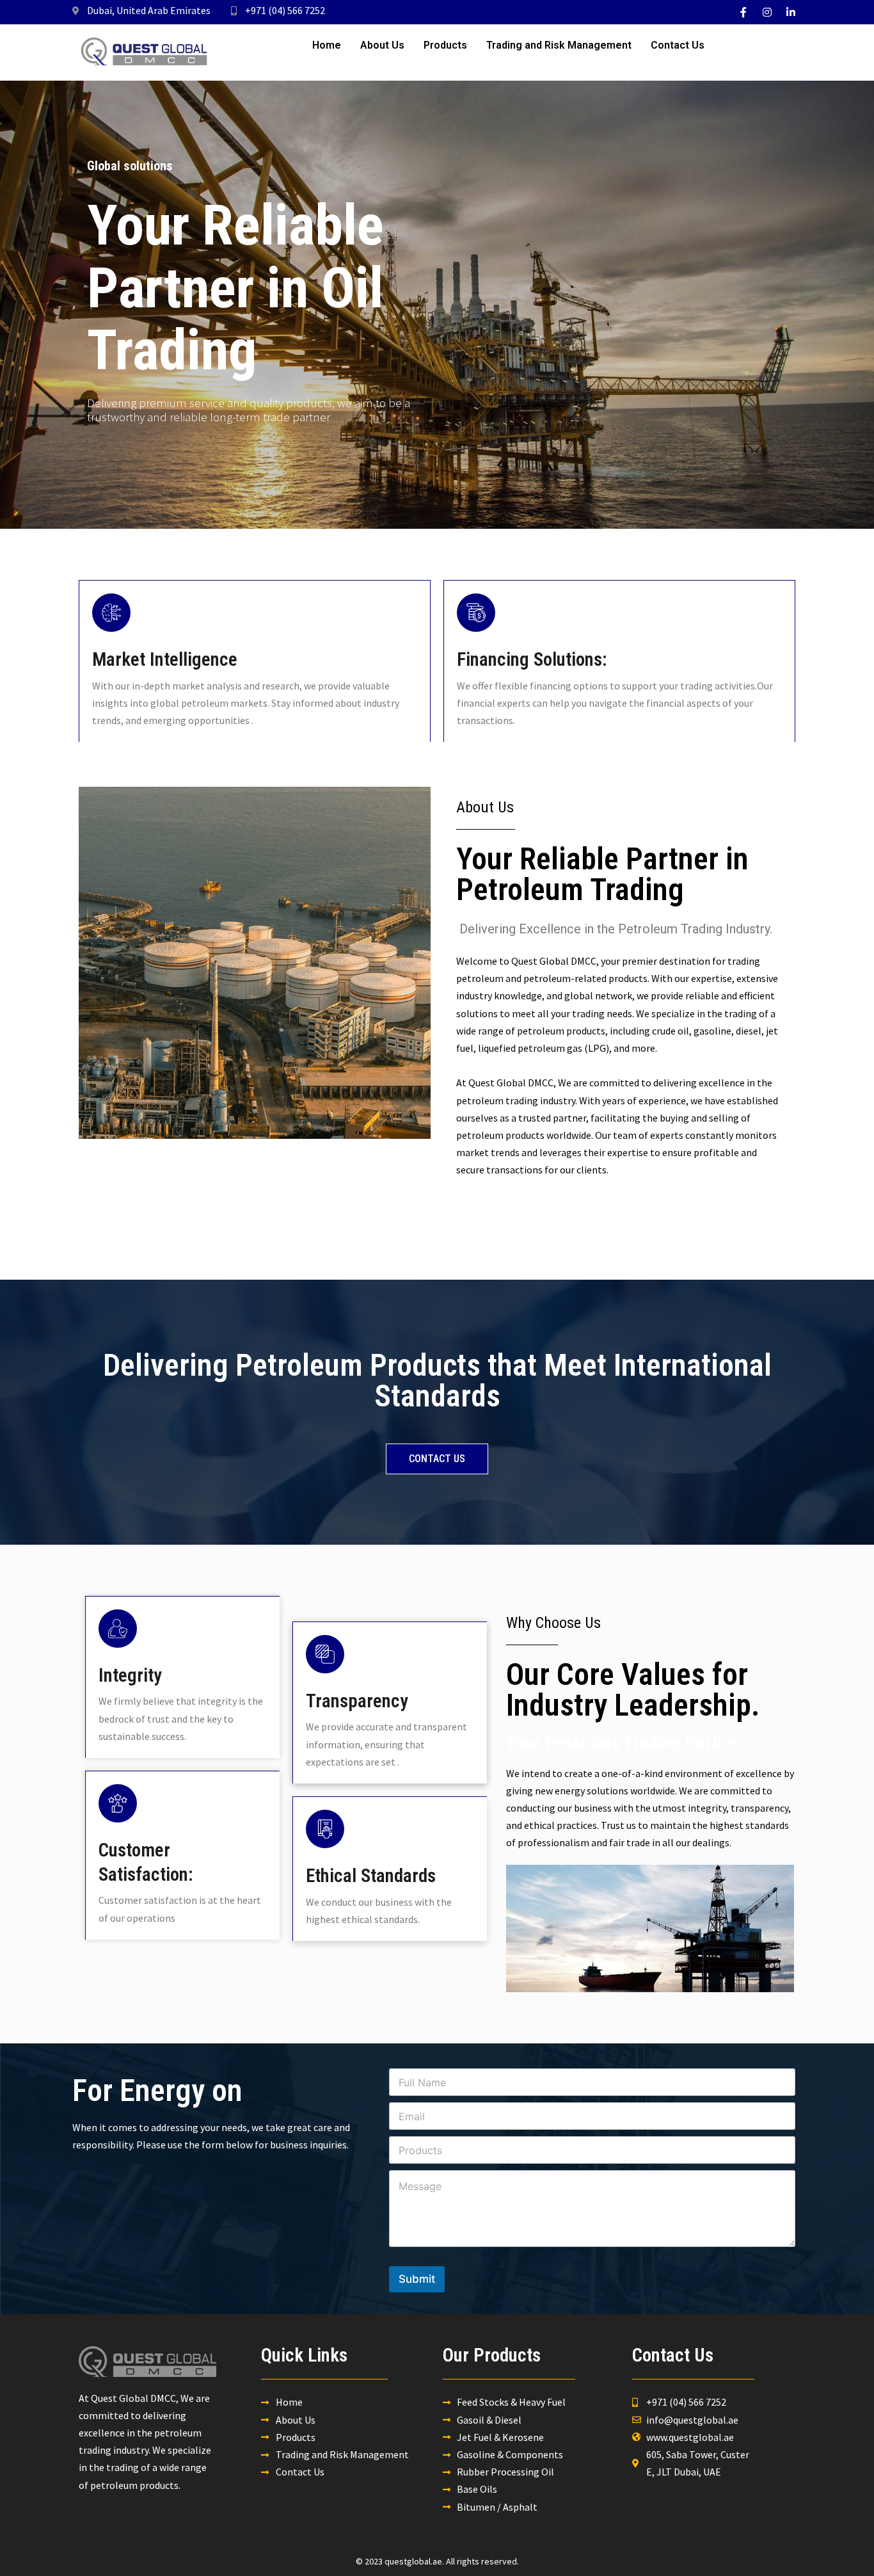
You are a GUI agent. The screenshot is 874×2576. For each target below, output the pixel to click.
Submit (417, 2279)
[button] (437, 1459)
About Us (382, 45)
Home (327, 45)
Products (445, 45)
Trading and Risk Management (559, 45)
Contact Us (678, 45)
